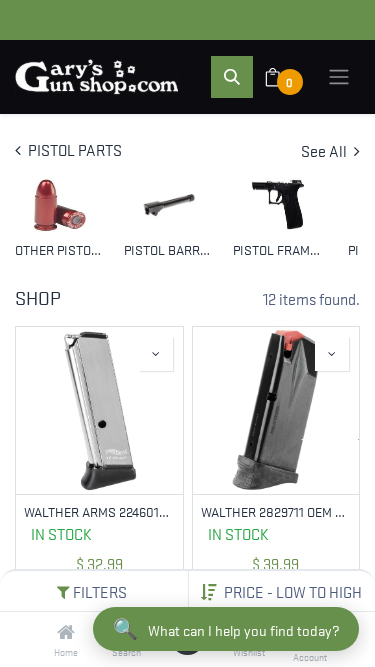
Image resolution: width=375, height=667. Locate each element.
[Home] (66, 632)
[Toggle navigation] (339, 77)
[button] (293, 591)
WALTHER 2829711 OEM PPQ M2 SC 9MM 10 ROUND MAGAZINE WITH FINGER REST (276, 511)
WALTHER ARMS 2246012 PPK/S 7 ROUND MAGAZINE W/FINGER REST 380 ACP (99, 511)
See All (325, 150)
